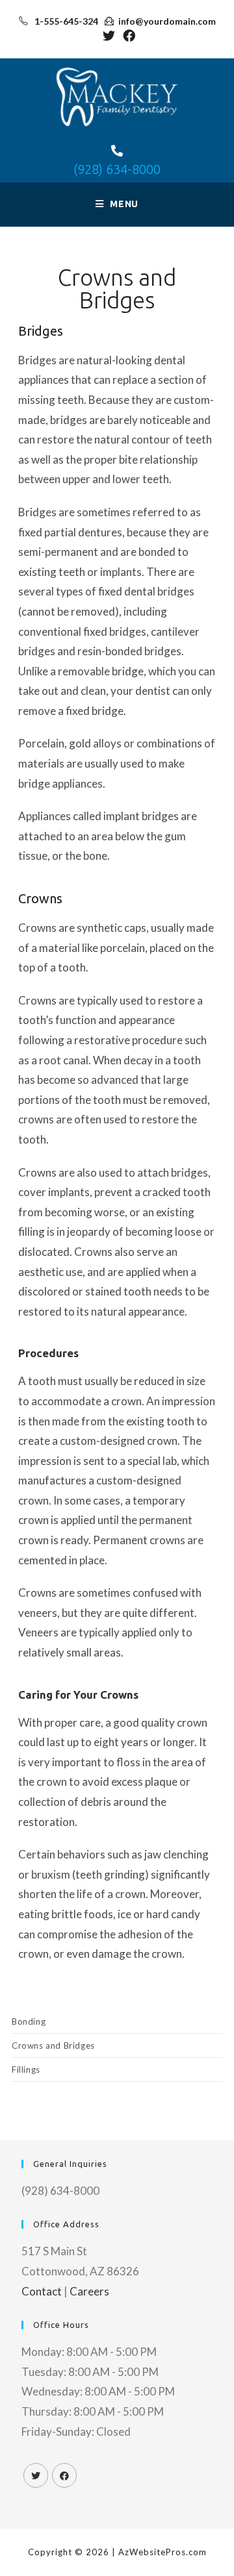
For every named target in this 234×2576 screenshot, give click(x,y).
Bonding (29, 2021)
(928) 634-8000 (117, 169)
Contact (42, 2291)
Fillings (26, 2070)
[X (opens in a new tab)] (109, 35)
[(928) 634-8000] (117, 151)
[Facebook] (64, 2475)
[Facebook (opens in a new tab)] (127, 35)
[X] (36, 2475)
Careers (89, 2291)
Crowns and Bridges (53, 2045)
